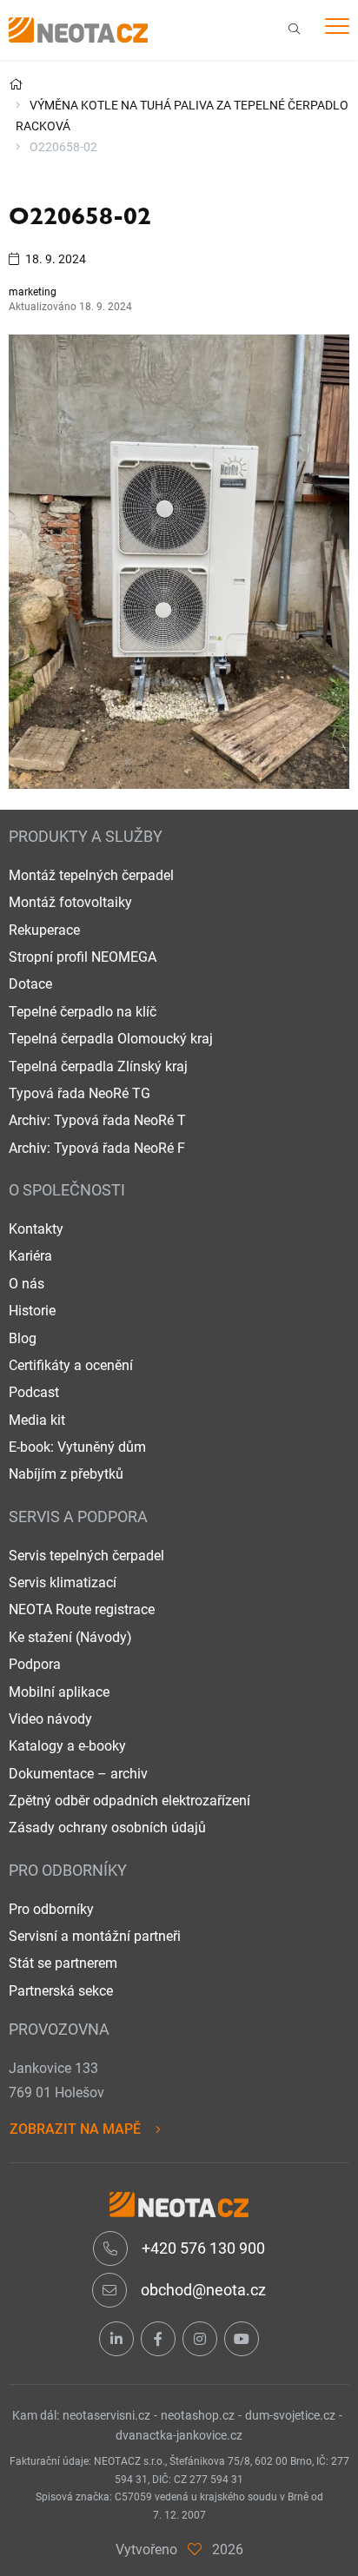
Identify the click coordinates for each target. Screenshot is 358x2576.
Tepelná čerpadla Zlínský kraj (98, 1066)
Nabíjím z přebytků (66, 1474)
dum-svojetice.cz (290, 2415)
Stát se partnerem (63, 1963)
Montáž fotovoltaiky (70, 902)
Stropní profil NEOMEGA (83, 957)
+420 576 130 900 (202, 2248)
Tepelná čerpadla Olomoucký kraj (111, 1039)
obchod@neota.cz (202, 2290)
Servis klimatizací (63, 1583)
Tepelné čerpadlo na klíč (83, 1012)
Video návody (50, 1719)
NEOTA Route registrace (82, 1609)
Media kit (37, 1420)
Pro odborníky (51, 1909)
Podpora (35, 1664)
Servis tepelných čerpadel (86, 1556)
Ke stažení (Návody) (70, 1637)
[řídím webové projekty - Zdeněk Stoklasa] (195, 2550)
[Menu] (337, 29)
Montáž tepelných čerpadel (91, 875)
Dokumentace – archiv (78, 1774)
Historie (32, 1311)
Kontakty (36, 1229)
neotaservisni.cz (106, 2415)
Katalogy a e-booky (67, 1746)
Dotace (30, 984)
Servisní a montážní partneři (95, 1936)
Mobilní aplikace (59, 1692)
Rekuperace (44, 930)
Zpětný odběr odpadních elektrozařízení (129, 1801)
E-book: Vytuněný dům (77, 1447)
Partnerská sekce (61, 1991)
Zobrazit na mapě (75, 2129)
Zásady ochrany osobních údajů (107, 1828)
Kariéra (30, 1256)
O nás (27, 1284)
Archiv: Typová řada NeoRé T (97, 1120)
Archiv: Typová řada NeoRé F (97, 1148)
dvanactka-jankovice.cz (179, 2435)
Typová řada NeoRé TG (80, 1093)
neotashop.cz (198, 2415)
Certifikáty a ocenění (71, 1365)
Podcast (34, 1392)
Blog (23, 1338)
